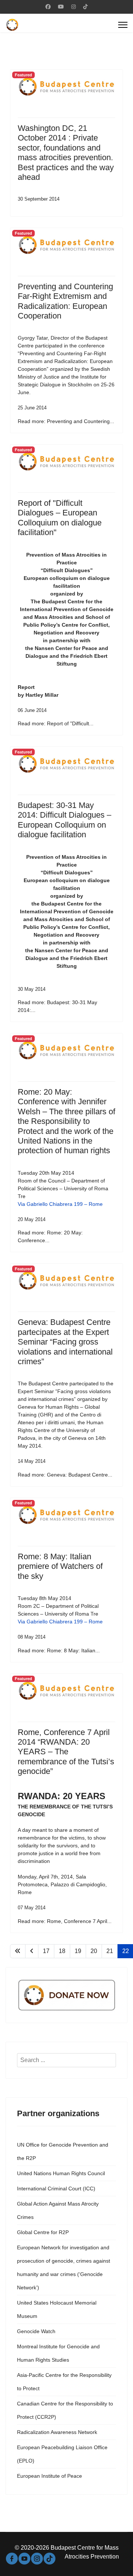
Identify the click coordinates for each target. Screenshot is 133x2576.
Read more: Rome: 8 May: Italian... (59, 1650)
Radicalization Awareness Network (57, 2432)
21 (110, 1951)
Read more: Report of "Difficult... (56, 723)
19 (78, 1951)
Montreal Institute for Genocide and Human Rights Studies (58, 2353)
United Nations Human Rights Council (61, 2173)
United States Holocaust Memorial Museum (57, 2309)
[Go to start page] (18, 1951)
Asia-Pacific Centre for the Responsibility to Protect (64, 2382)
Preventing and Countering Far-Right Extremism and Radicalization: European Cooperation (65, 301)
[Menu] (123, 25)
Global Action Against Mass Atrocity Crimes (58, 2210)
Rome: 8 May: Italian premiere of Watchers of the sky (60, 1566)
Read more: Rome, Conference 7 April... (65, 1921)
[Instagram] (74, 7)
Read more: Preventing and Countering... (66, 421)
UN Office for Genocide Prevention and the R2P (63, 2151)
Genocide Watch (36, 2331)
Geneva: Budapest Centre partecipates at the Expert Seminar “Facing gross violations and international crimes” (65, 1342)
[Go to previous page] (32, 1951)
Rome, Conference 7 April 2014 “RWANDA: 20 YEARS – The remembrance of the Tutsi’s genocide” (66, 1752)
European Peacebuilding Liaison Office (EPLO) (62, 2454)
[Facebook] (48, 7)
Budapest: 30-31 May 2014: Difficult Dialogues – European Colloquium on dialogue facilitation (64, 820)
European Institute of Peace (50, 2476)
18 (62, 1951)
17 (46, 1951)
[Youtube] (61, 7)
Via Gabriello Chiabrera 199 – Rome (60, 1204)
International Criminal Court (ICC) (56, 2189)
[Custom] (85, 7)
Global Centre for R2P (43, 2232)
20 (94, 1951)
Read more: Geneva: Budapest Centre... (65, 1475)
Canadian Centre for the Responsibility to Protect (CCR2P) (65, 2410)
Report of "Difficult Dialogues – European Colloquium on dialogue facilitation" (60, 518)
